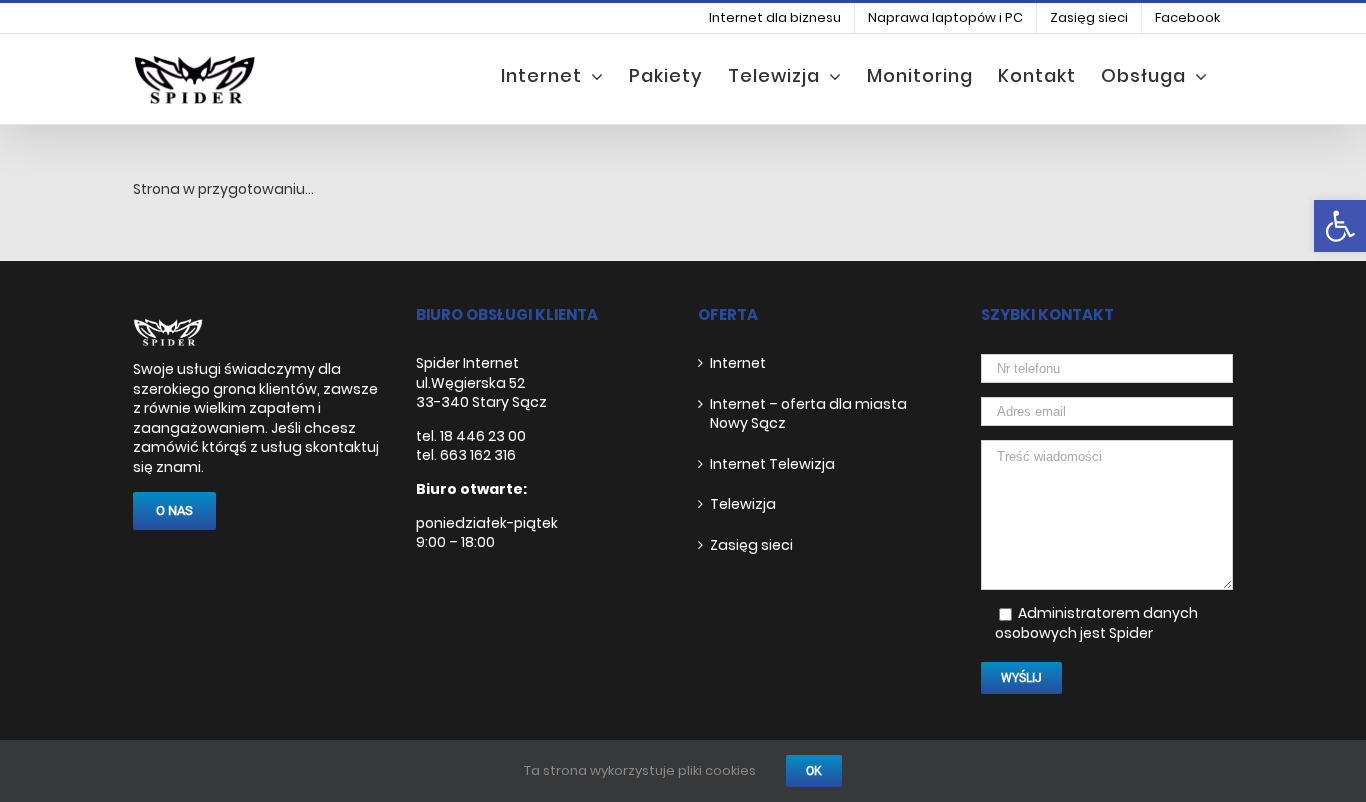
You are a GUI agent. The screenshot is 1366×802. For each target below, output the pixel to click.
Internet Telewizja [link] (772, 464)
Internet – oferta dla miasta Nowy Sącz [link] (808, 414)
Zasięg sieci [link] (751, 545)
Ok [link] (814, 771)
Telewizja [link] (743, 504)
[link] (1340, 226)
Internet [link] (738, 363)
